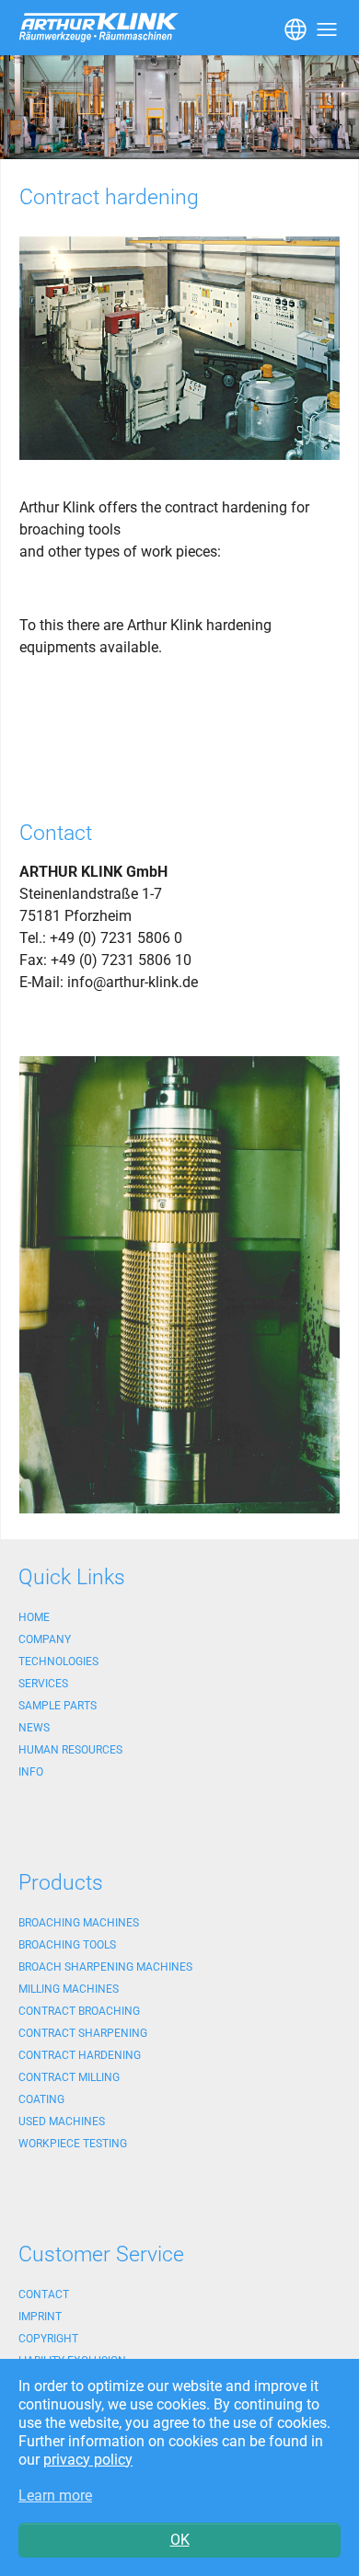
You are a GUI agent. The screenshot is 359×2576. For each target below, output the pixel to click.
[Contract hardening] (179, 349)
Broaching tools (67, 1945)
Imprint (40, 2317)
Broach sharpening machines (105, 1967)
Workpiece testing (73, 2144)
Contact (44, 2294)
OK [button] (180, 2540)
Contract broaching (79, 2011)
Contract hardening (80, 2055)
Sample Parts (58, 1706)
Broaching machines (79, 1923)
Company (45, 1639)
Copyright (48, 2339)
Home (34, 1617)
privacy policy (88, 2460)
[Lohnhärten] (179, 1285)
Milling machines (69, 1989)
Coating (41, 2099)
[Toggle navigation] (294, 28)
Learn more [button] (55, 2495)
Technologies (58, 1662)
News (34, 1728)
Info (31, 1772)
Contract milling (69, 2077)
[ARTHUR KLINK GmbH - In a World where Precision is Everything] (179, 107)
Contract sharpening (83, 2033)
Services (43, 1684)
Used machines (62, 2122)
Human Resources (70, 1750)
